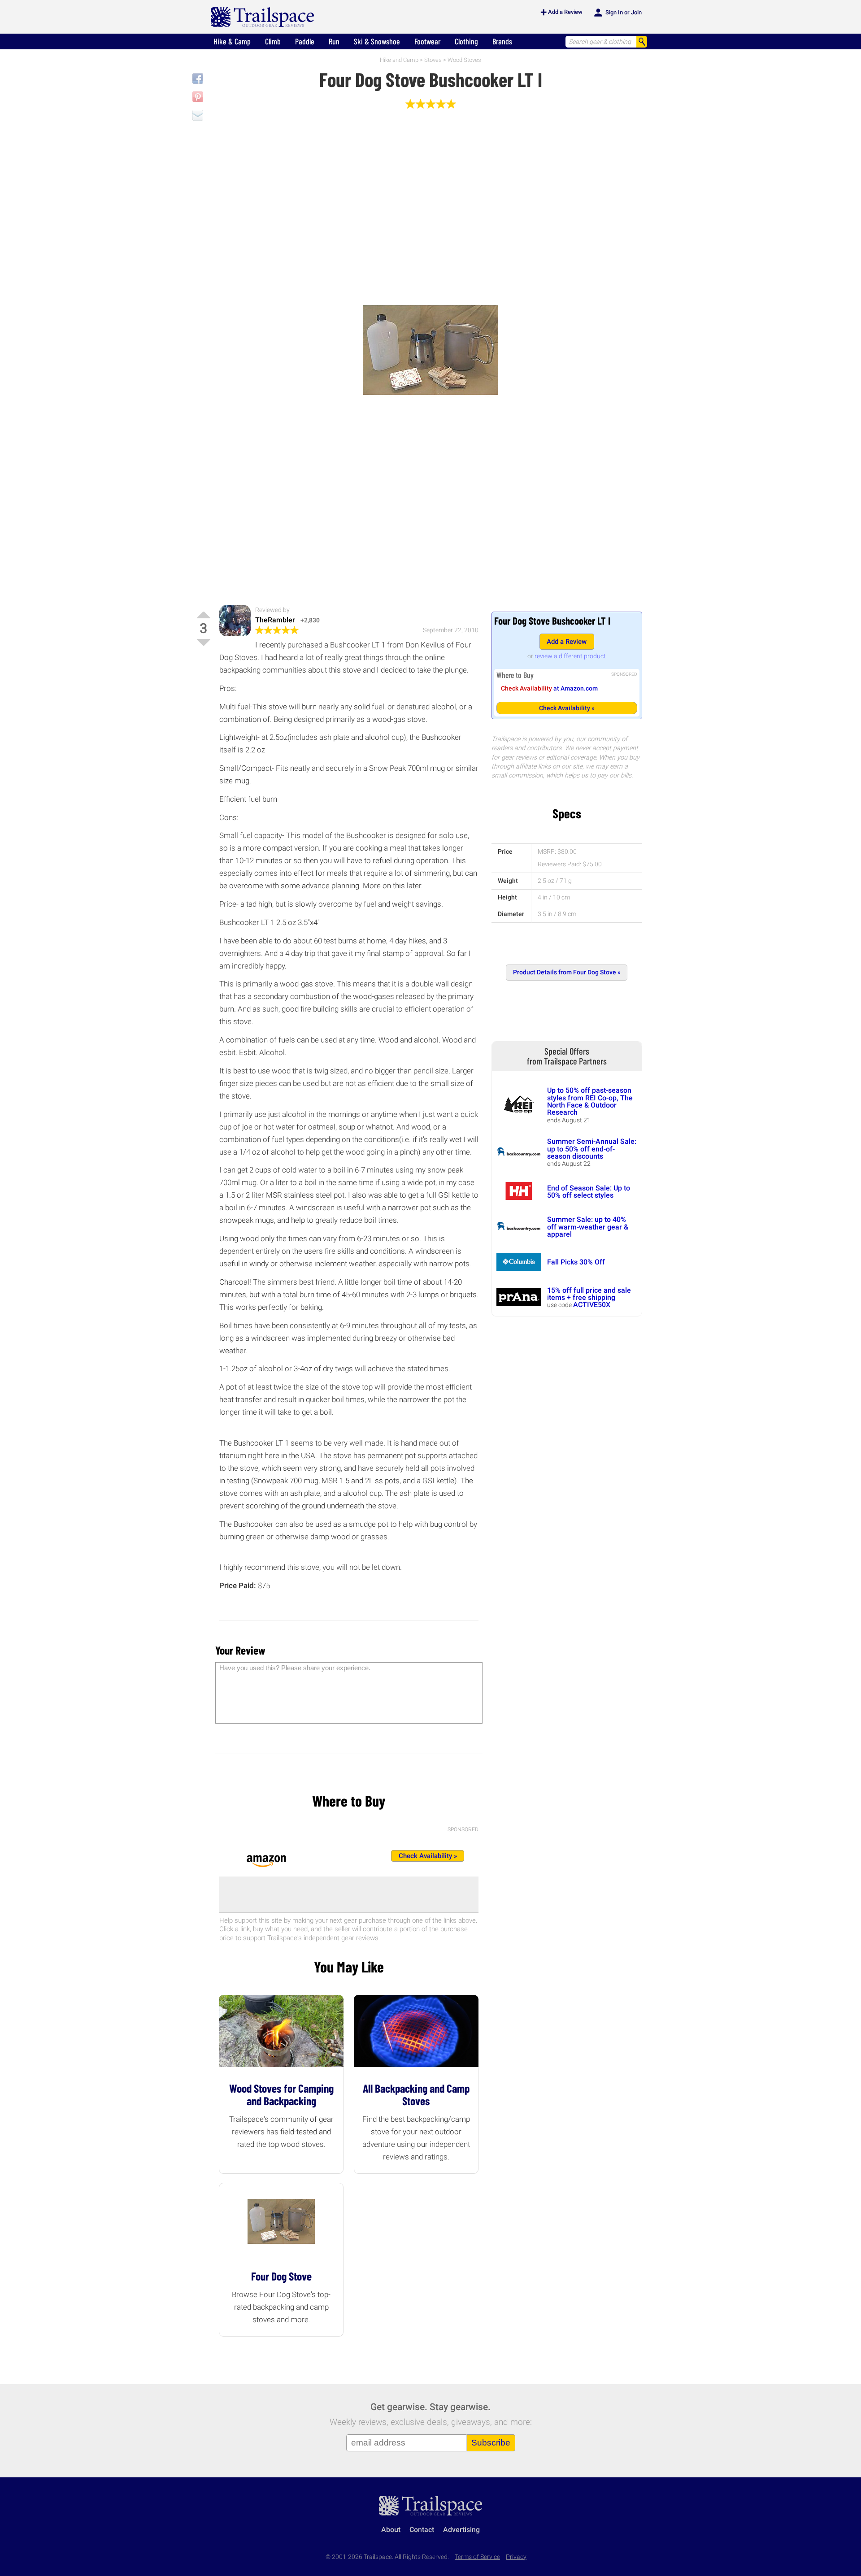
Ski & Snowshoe (377, 41)
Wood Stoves (464, 60)
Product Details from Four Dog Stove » (567, 972)
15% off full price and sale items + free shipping (589, 1294)
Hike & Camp (232, 41)
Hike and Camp (399, 60)
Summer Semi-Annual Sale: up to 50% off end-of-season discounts (592, 1149)
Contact (422, 2530)
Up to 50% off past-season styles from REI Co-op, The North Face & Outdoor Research (590, 1101)
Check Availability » (567, 708)
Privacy (516, 2557)
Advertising (461, 2530)
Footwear (427, 41)
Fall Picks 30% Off (576, 1262)
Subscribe (491, 2443)
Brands (502, 41)
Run (334, 41)
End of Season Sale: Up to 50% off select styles (589, 1192)
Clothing (466, 41)
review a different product (570, 656)
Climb (273, 41)
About (391, 2530)
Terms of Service (477, 2557)
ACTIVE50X (592, 1305)
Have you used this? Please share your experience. (295, 1668)
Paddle (305, 41)
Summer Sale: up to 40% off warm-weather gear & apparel (588, 1227)
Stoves (433, 60)
